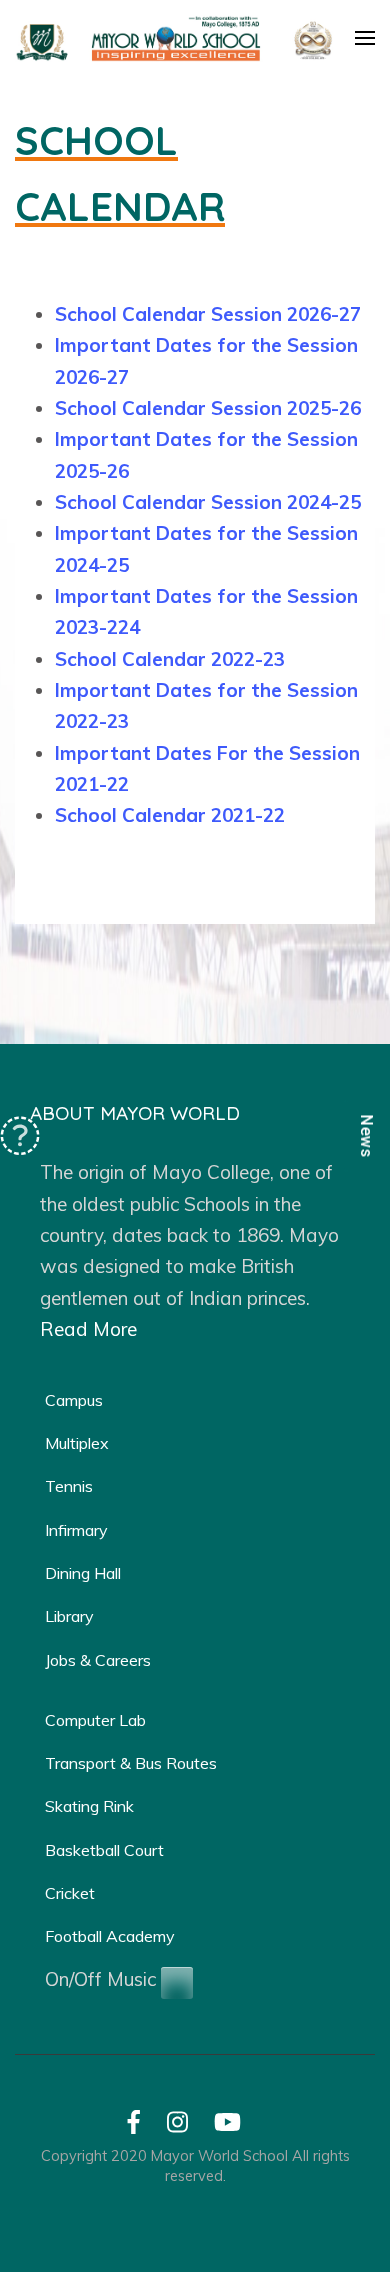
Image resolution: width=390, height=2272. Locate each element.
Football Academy (110, 1936)
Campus (74, 1400)
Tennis (69, 1486)
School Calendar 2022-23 (170, 659)
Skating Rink (89, 1806)
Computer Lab (95, 1720)
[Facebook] (134, 2125)
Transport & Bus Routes (131, 1763)
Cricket (70, 1893)
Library (69, 1616)
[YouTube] (227, 2125)
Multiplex (77, 1443)
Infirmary (76, 1530)
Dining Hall (83, 1573)
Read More (88, 1329)
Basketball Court (104, 1850)
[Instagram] (177, 2125)
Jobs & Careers (98, 1660)
